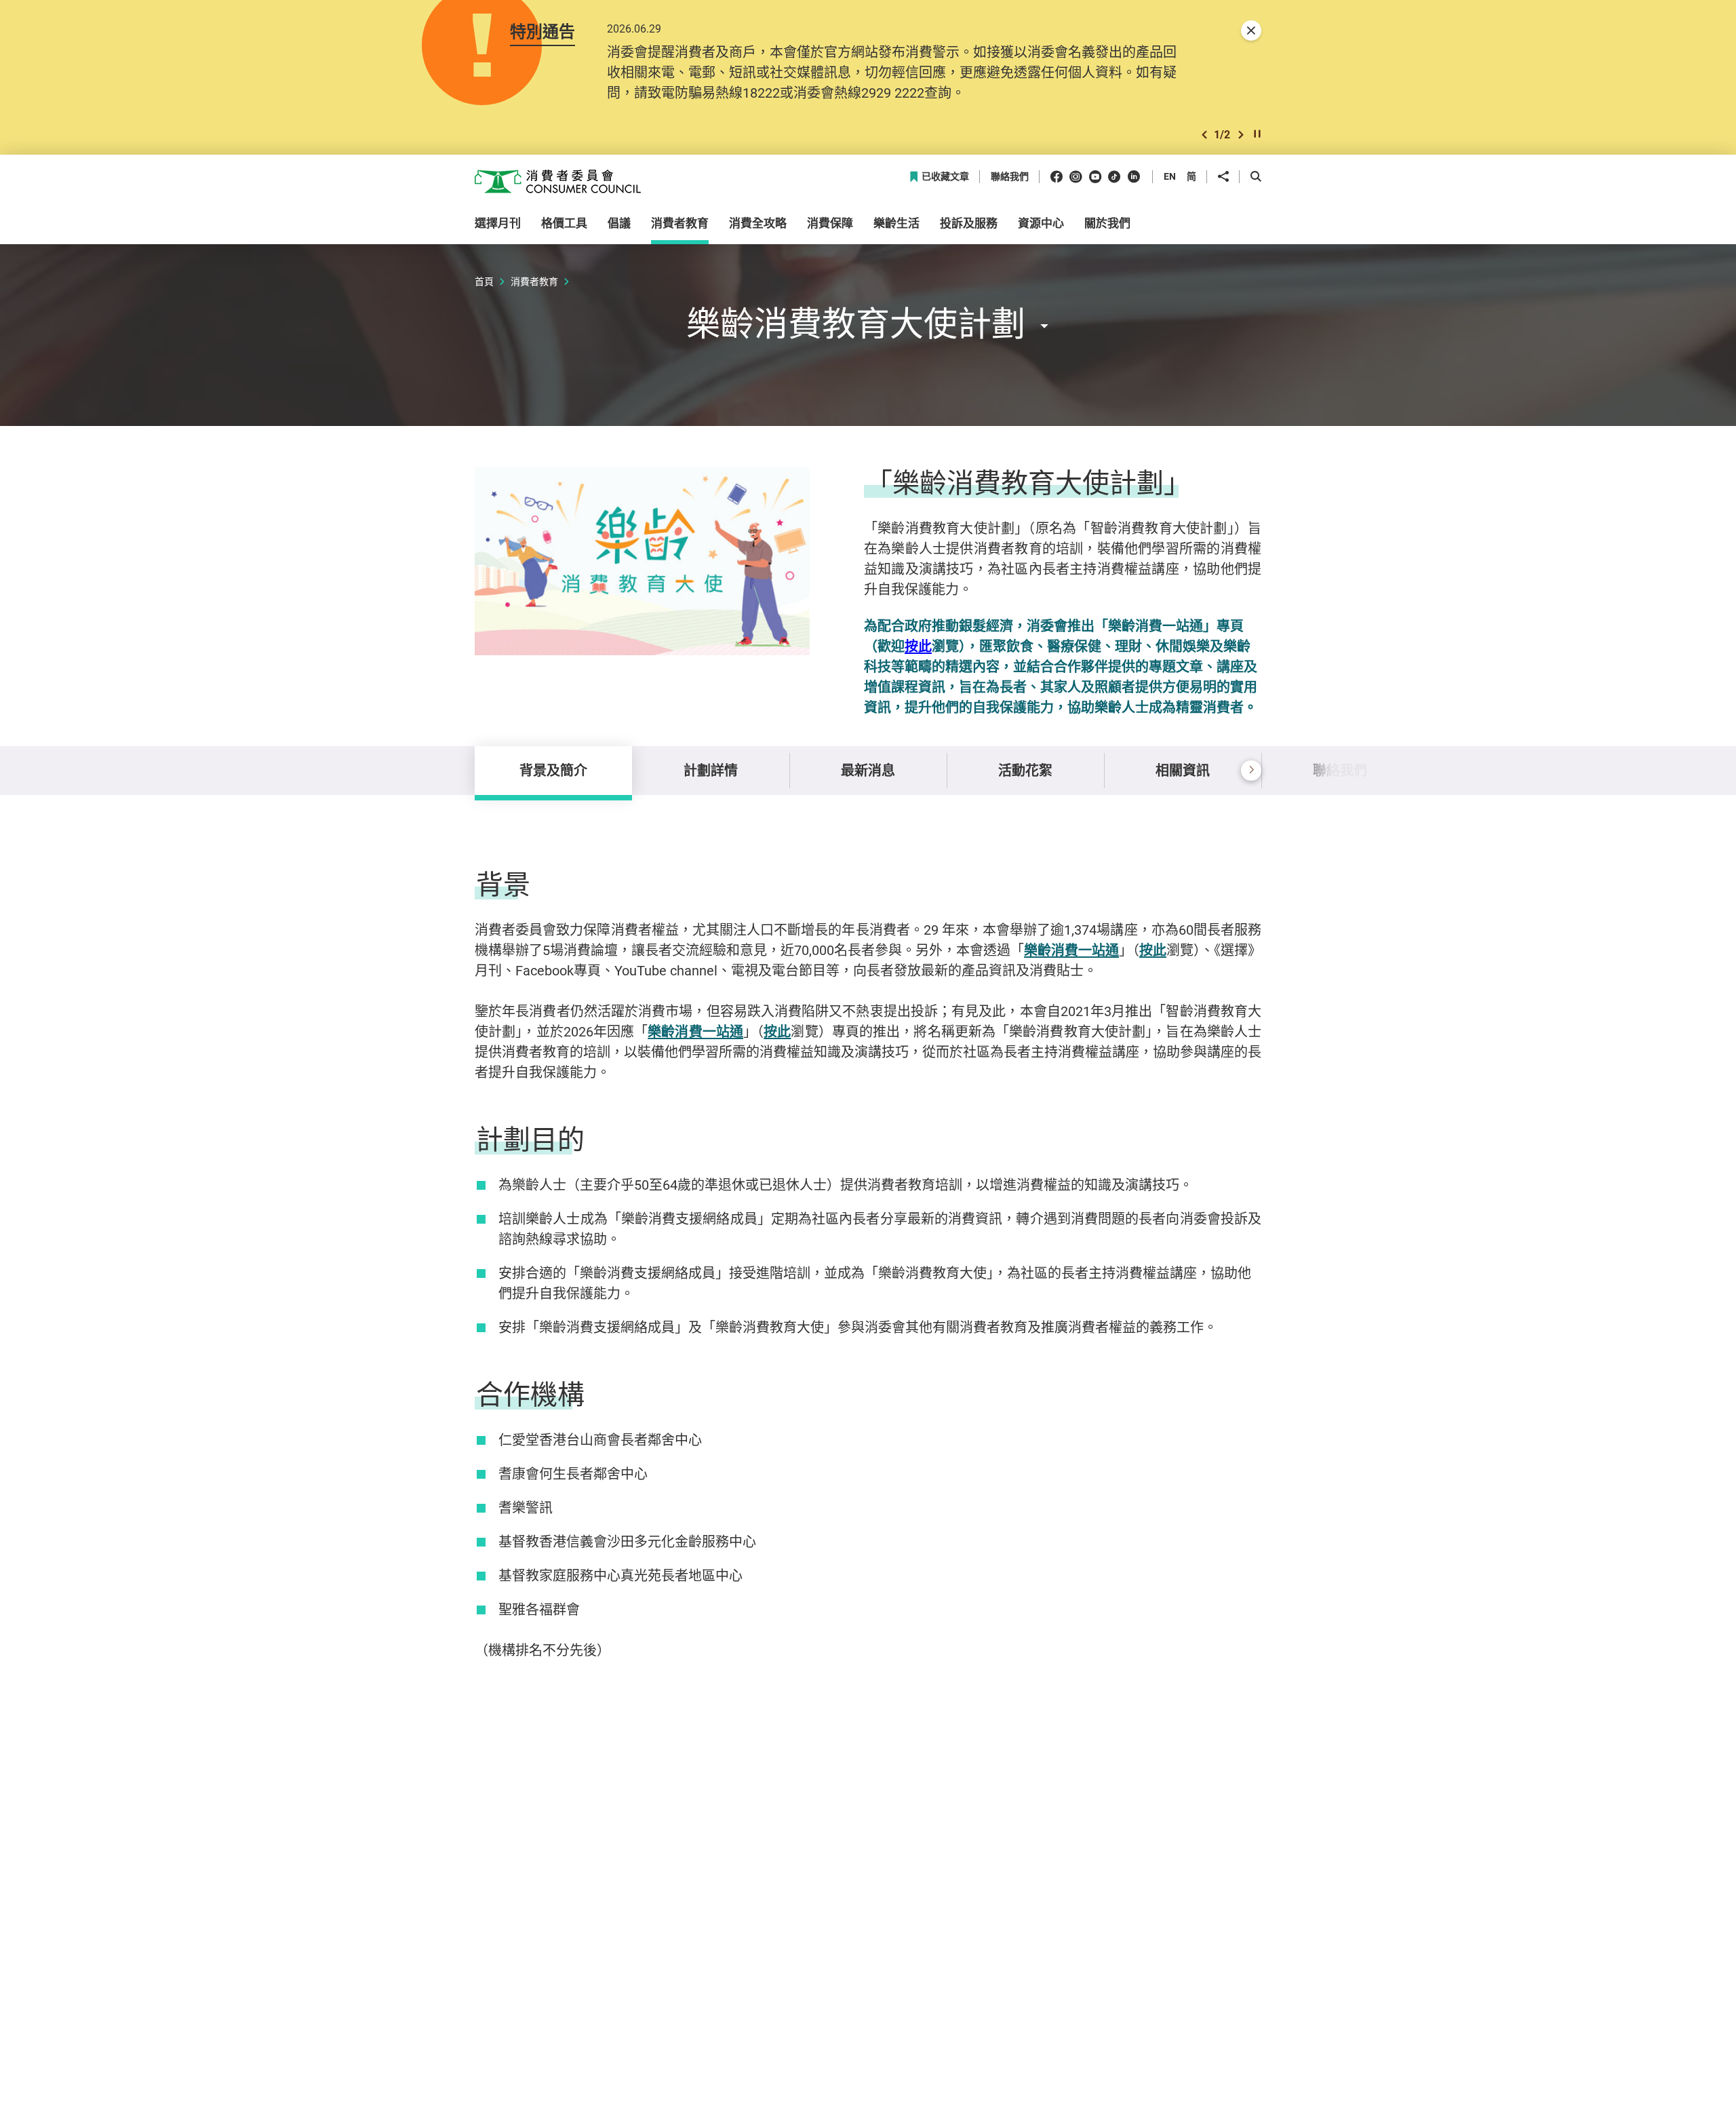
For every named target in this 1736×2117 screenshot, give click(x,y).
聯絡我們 (1010, 177)
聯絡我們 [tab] (1340, 770)
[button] (1204, 135)
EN (1170, 176)
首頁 (484, 281)
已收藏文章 (945, 177)
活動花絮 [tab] (1025, 770)
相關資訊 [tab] (1183, 770)
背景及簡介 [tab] (553, 770)
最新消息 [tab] (868, 770)
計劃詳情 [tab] (711, 770)
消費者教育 (534, 281)
